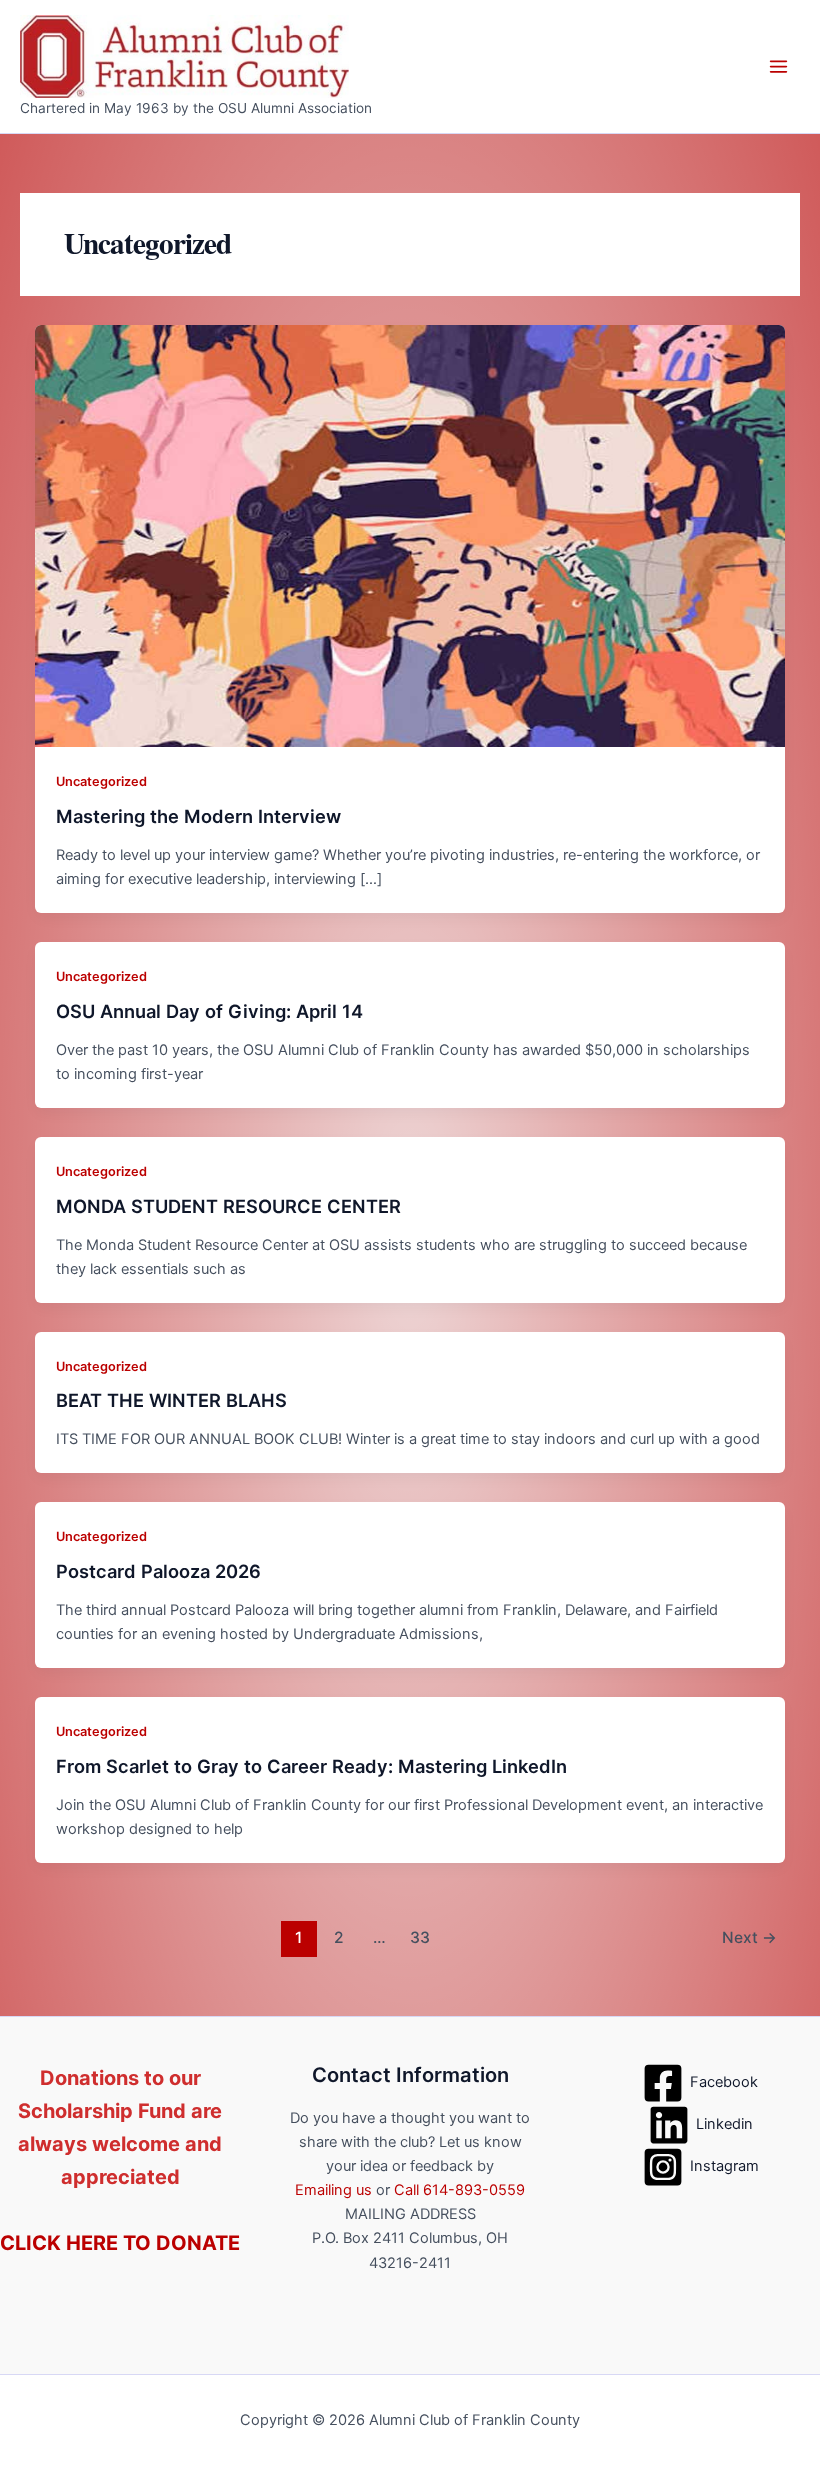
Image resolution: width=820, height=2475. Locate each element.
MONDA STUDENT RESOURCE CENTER (231, 1206)
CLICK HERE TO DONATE (120, 2243)
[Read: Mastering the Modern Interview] (410, 535)
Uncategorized (101, 781)
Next (749, 1937)
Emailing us (333, 2190)
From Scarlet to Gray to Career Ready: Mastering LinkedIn (311, 1766)
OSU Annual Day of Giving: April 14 (209, 1011)
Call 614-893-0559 (459, 2190)
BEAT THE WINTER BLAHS (171, 1400)
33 (420, 1937)
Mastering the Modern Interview (198, 816)
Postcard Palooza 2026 (158, 1571)
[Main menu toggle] (778, 66)
